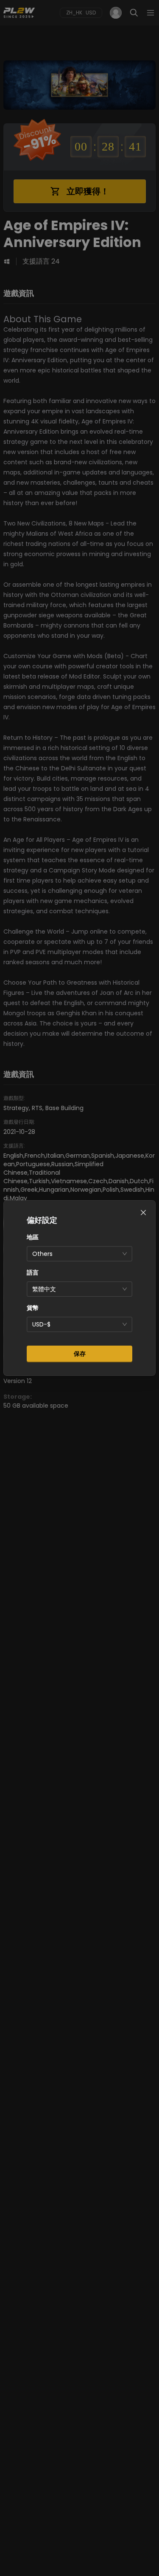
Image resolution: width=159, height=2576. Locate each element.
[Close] (143, 1213)
